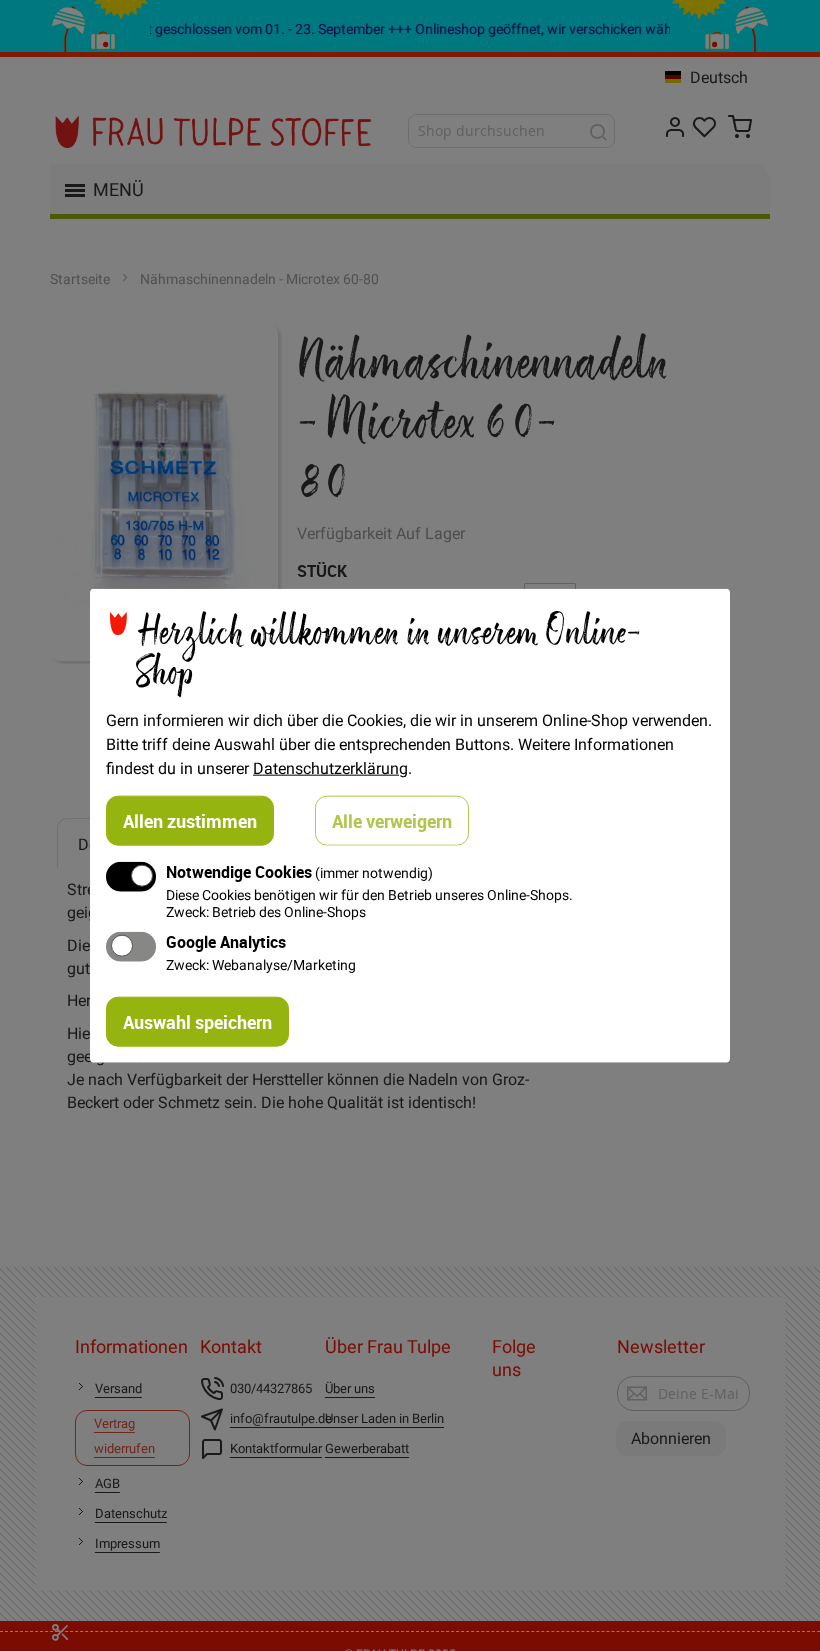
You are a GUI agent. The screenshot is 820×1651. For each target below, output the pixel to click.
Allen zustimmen (190, 820)
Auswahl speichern (197, 1022)
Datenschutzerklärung (330, 767)
